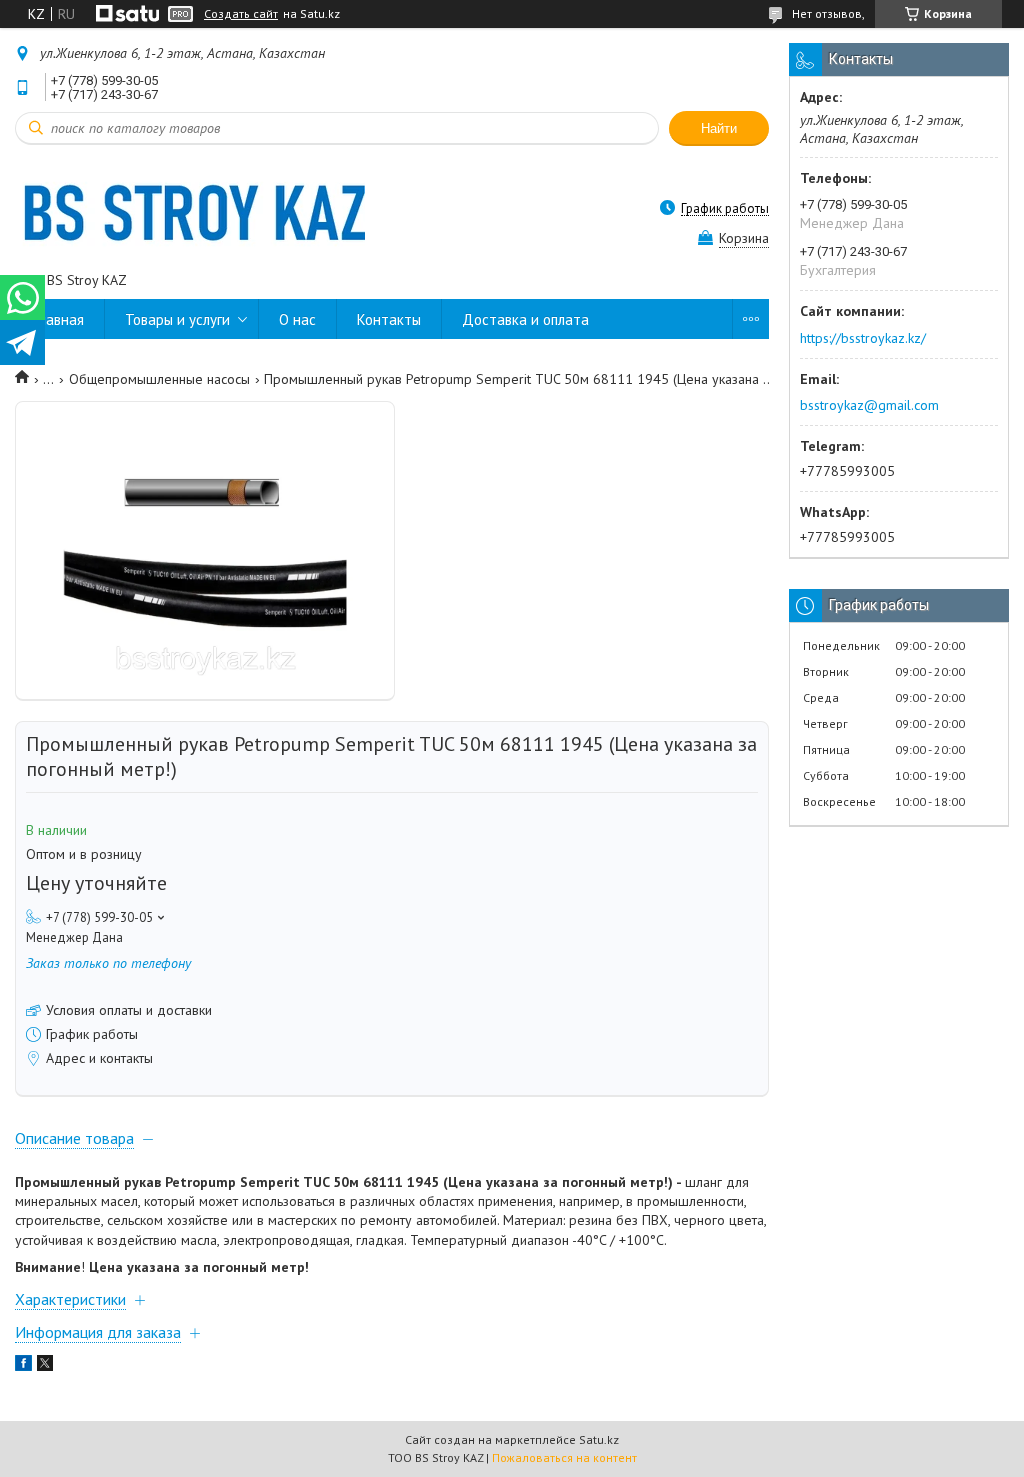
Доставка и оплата (525, 319)
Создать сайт (241, 14)
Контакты (389, 319)
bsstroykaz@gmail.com (869, 405)
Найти (719, 128)
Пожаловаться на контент (564, 1457)
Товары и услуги (177, 319)
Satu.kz (599, 1439)
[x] (45, 1366)
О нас (297, 319)
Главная (59, 319)
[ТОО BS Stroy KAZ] (190, 208)
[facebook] (23, 1366)
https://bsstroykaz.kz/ (863, 338)
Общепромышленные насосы (159, 379)
